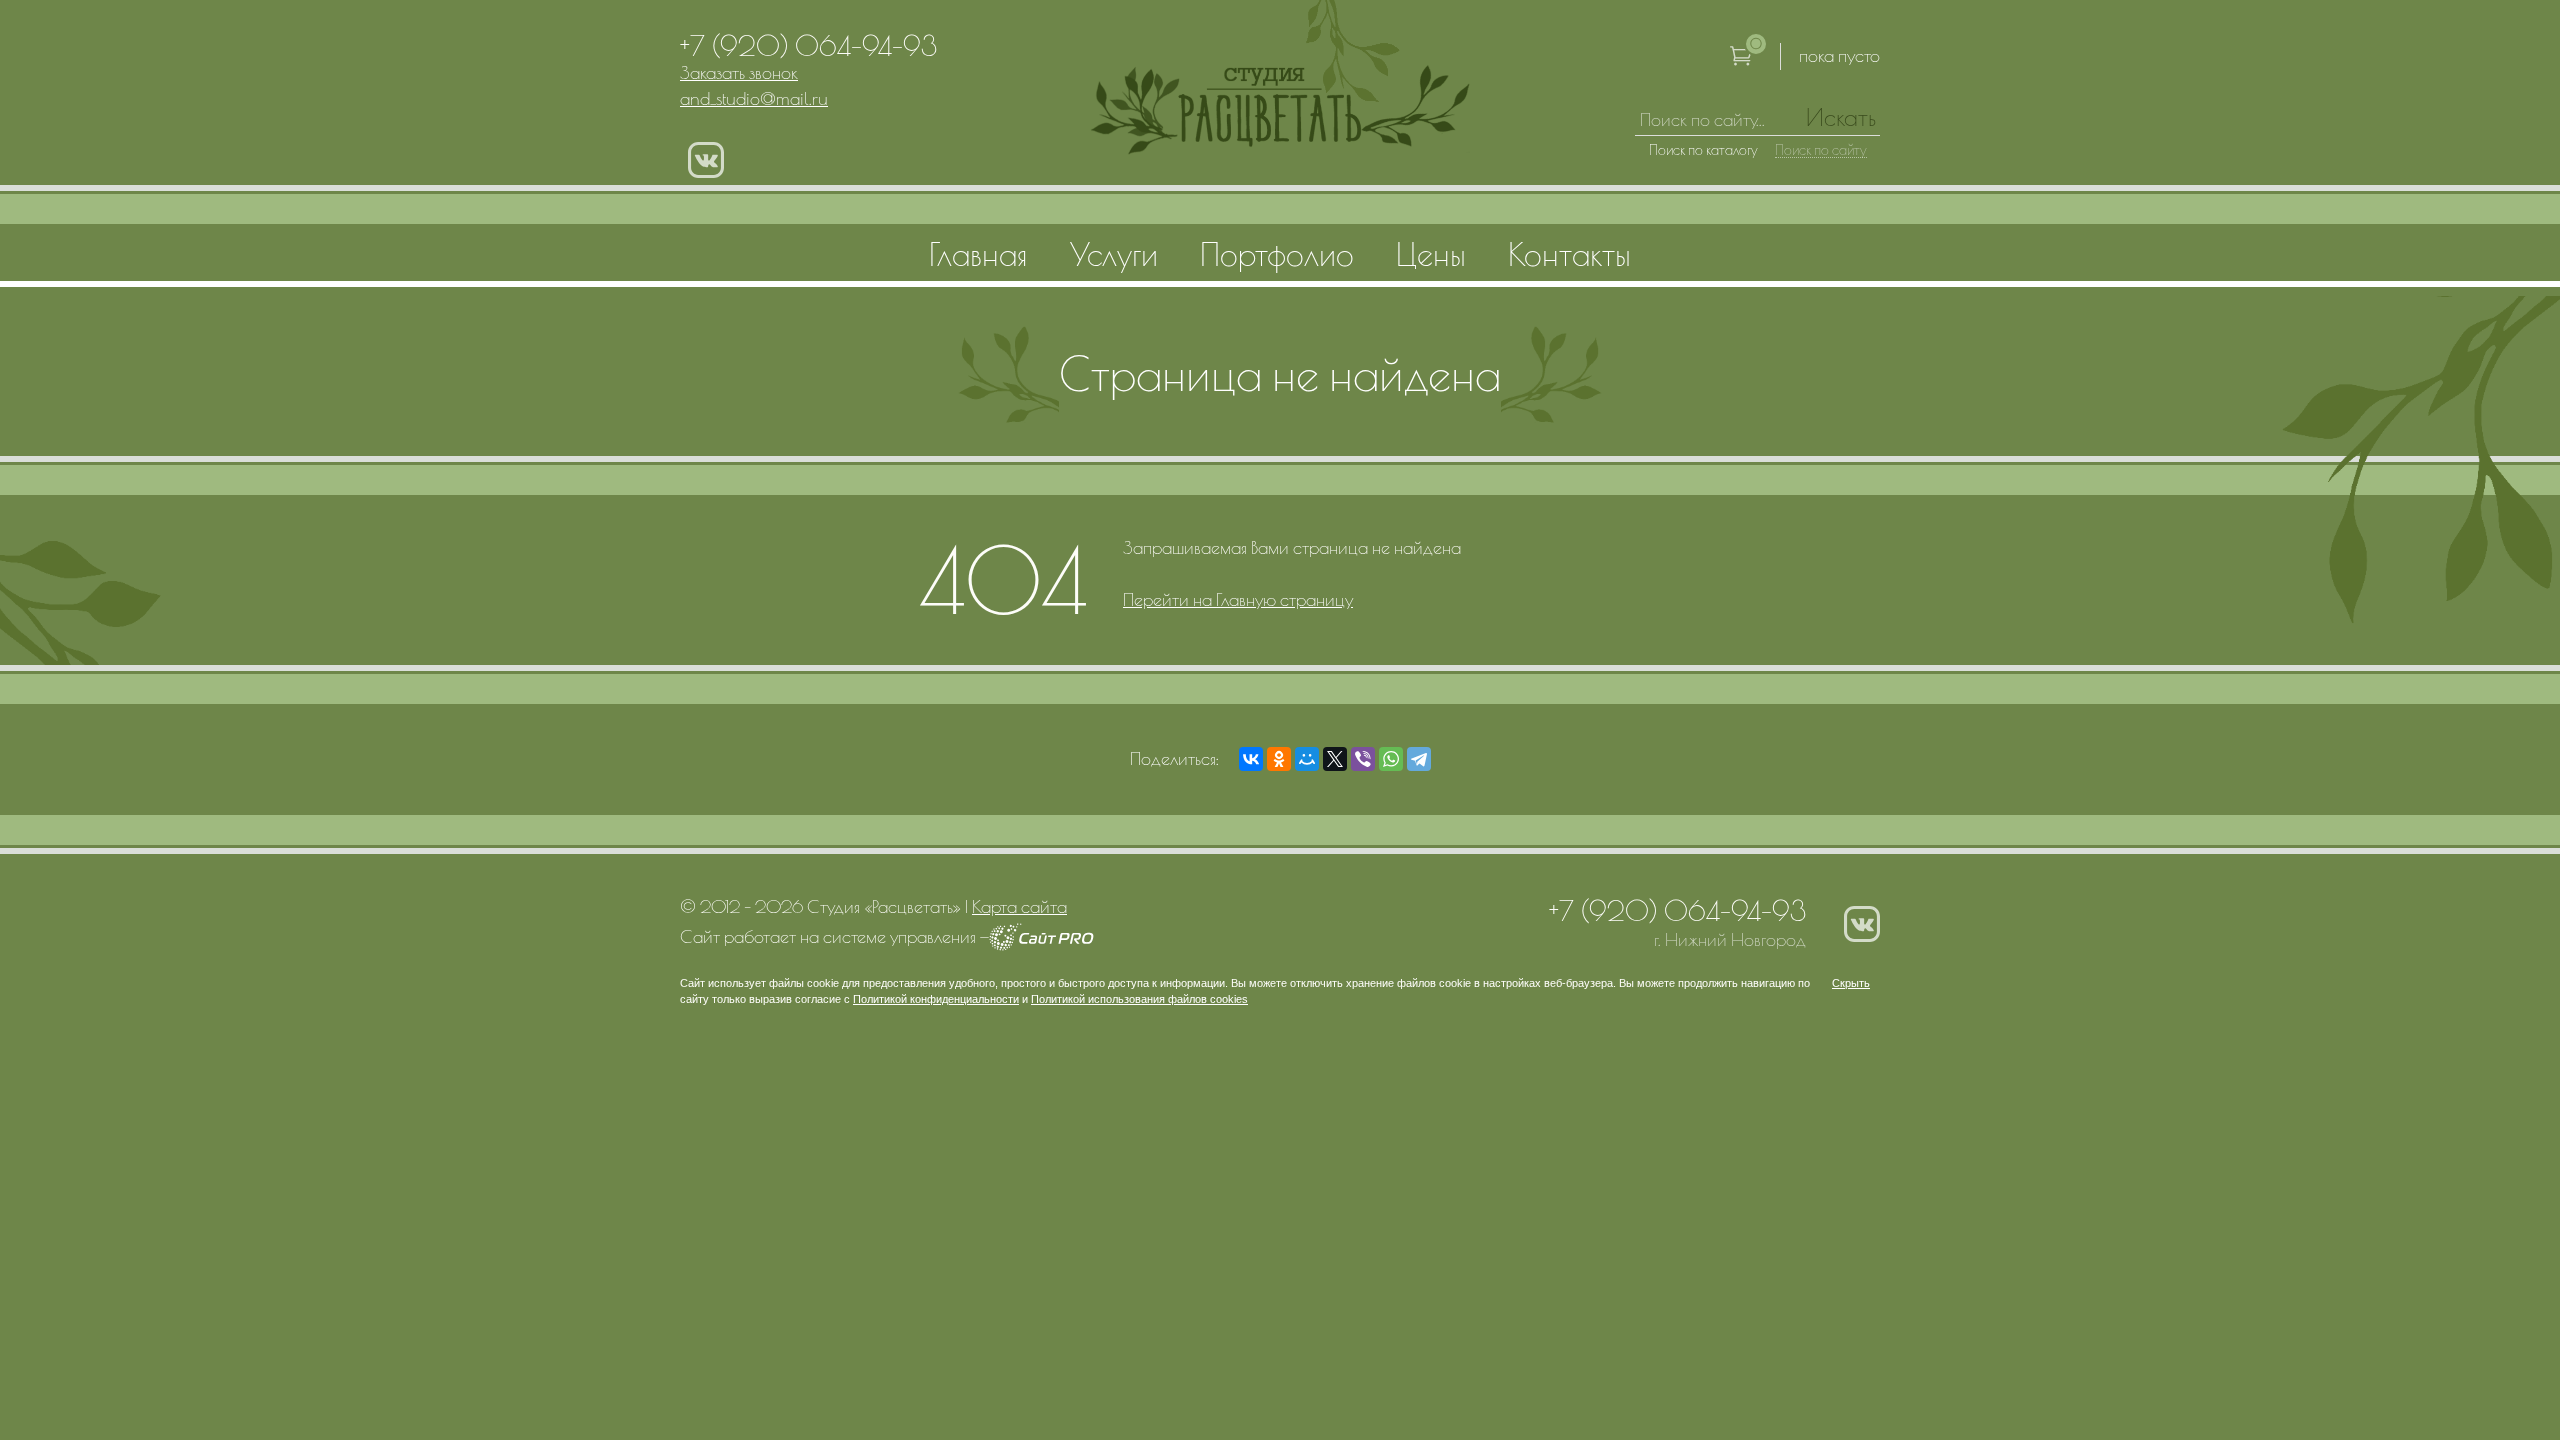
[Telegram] (1419, 759)
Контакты (1569, 254)
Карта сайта (1019, 906)
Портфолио (1277, 254)
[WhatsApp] (1391, 759)
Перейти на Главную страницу (1238, 599)
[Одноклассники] (1279, 759)
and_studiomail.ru (754, 98)
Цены (1431, 254)
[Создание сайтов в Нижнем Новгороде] (1041, 944)
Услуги (1114, 254)
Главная (978, 254)
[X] (1335, 759)
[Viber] (1363, 759)
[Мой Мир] (1307, 759)
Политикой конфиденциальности (936, 999)
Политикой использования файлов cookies (1139, 999)
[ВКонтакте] (1251, 759)
